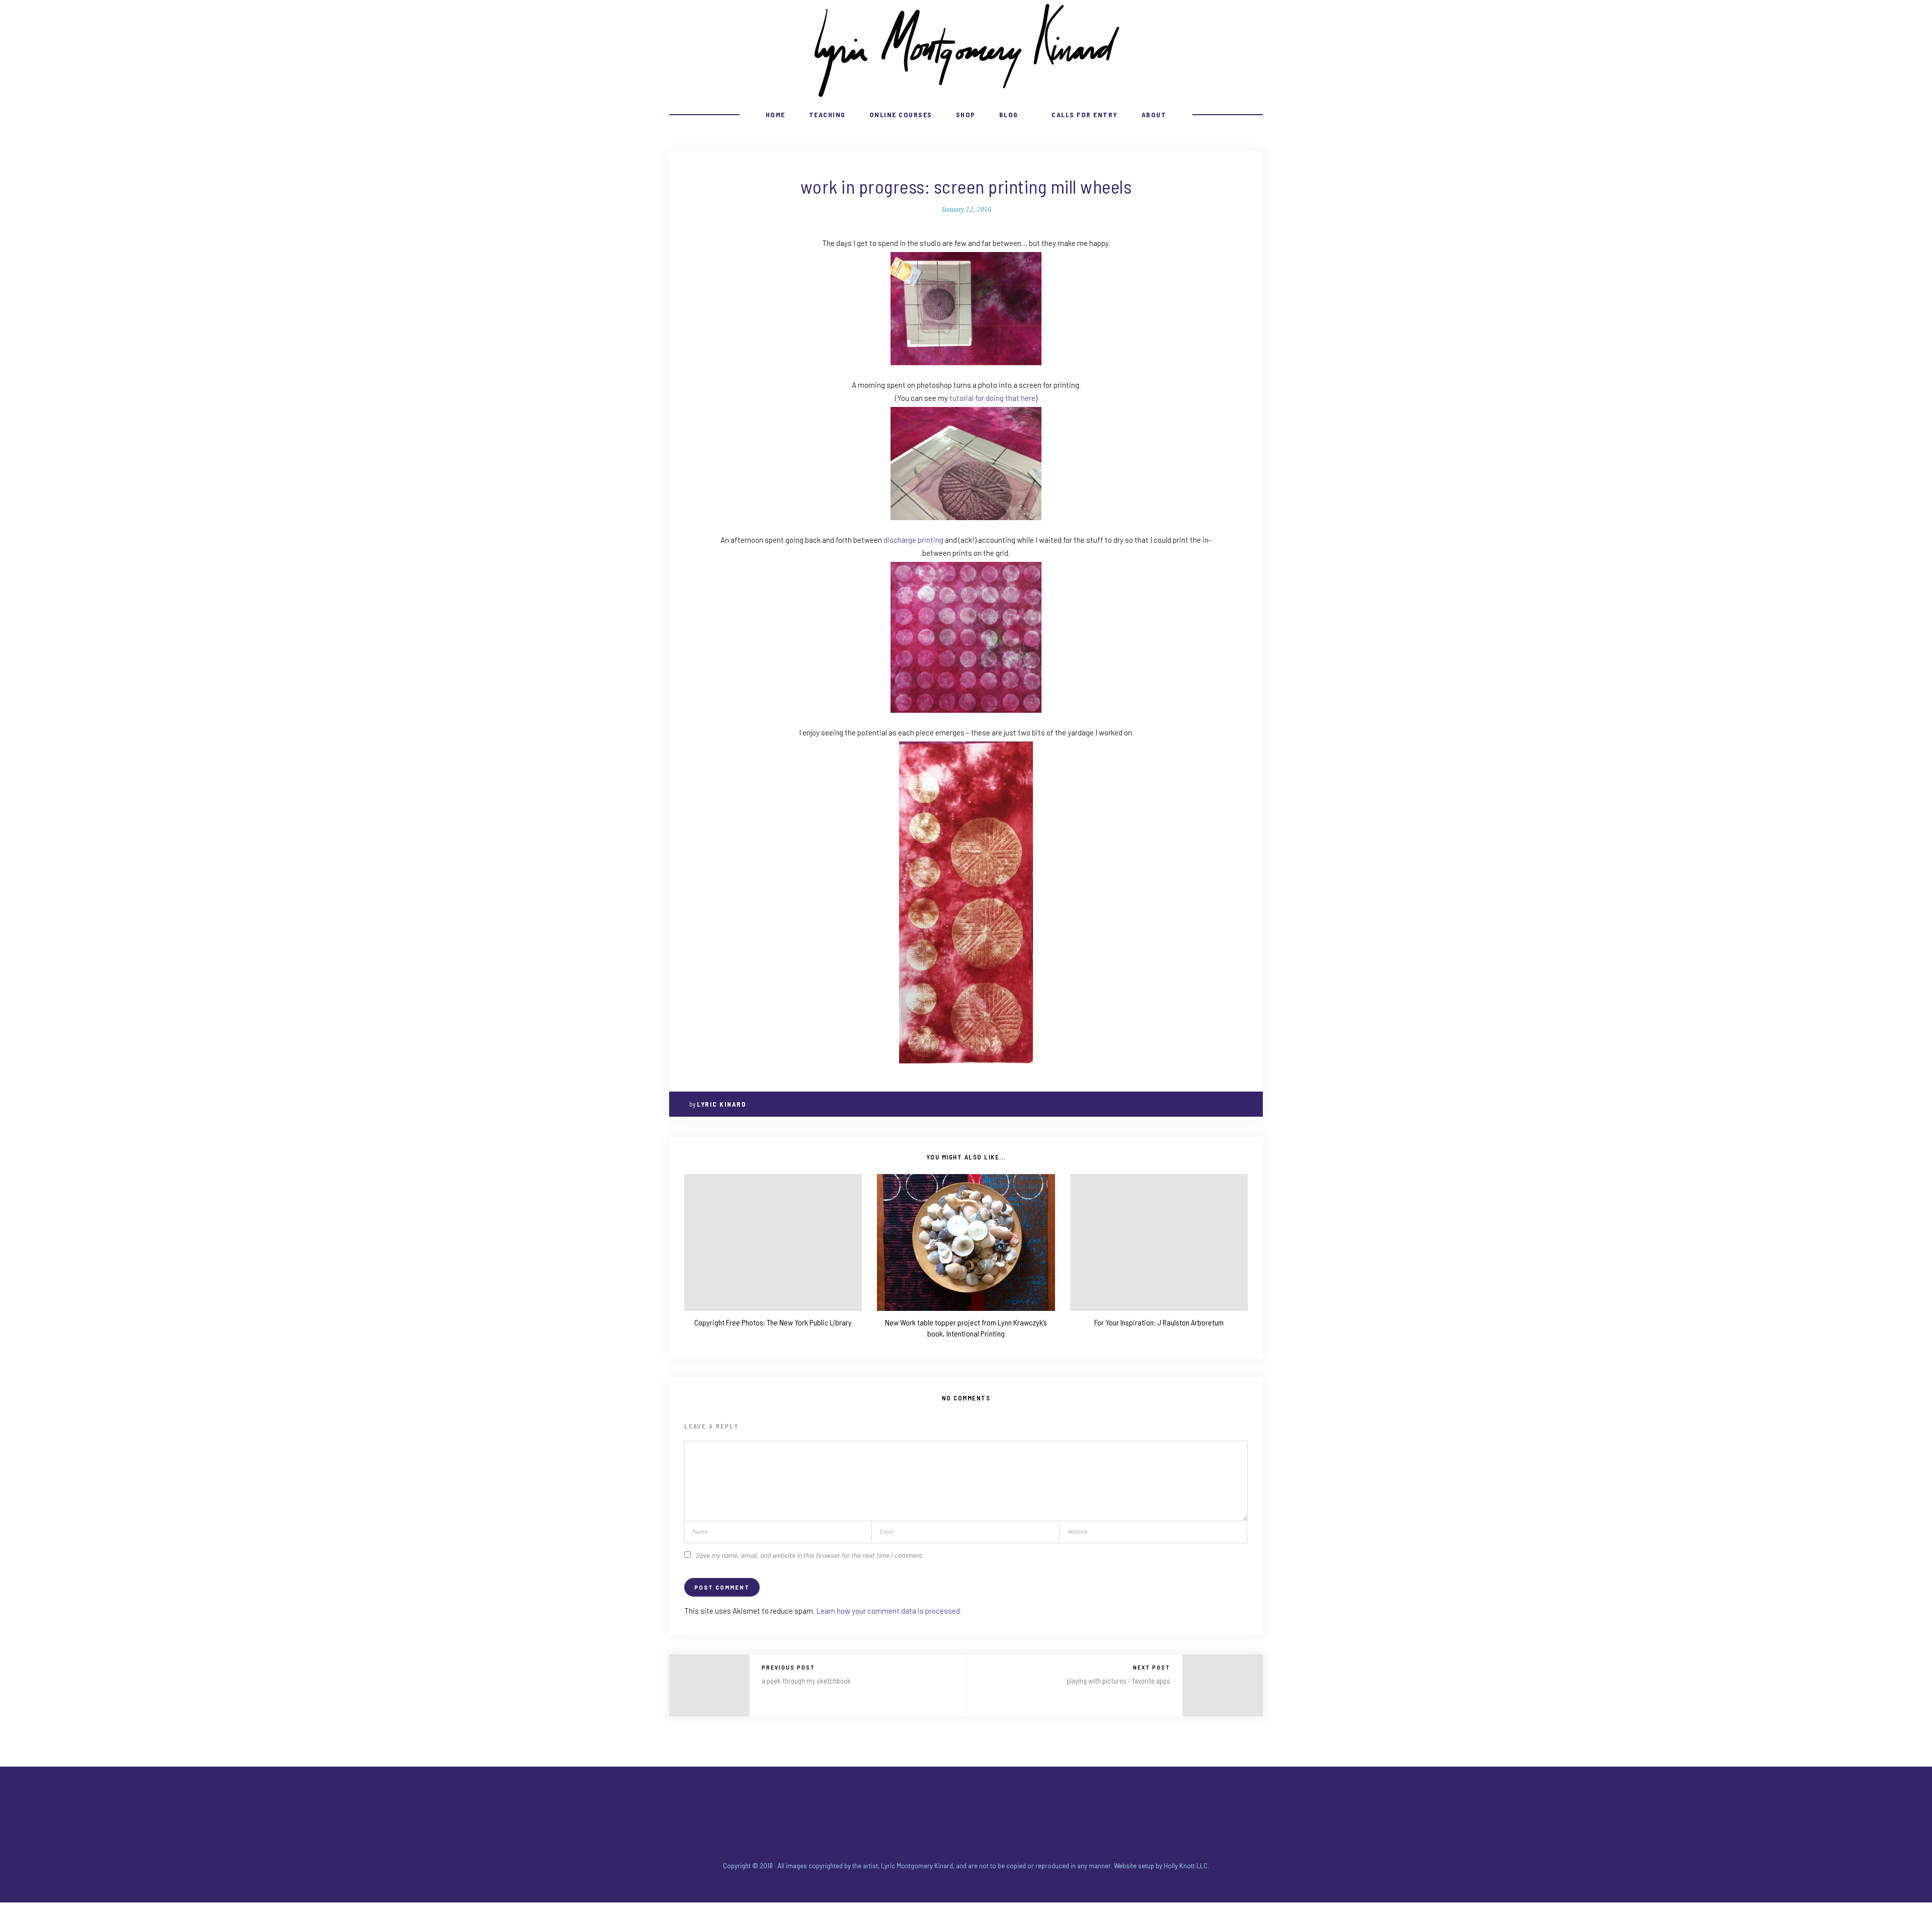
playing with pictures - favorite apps (1118, 1681)
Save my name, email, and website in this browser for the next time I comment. (810, 1555)
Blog (1009, 114)
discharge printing (913, 540)
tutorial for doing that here (992, 398)
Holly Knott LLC (1186, 1866)
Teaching (827, 114)
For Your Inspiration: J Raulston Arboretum (1159, 1322)
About (1154, 114)
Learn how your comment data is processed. (889, 1611)
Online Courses (901, 114)
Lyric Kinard (721, 1104)
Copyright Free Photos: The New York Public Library (773, 1322)
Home (776, 114)
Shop (966, 114)
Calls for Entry (1085, 114)
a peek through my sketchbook (806, 1681)
